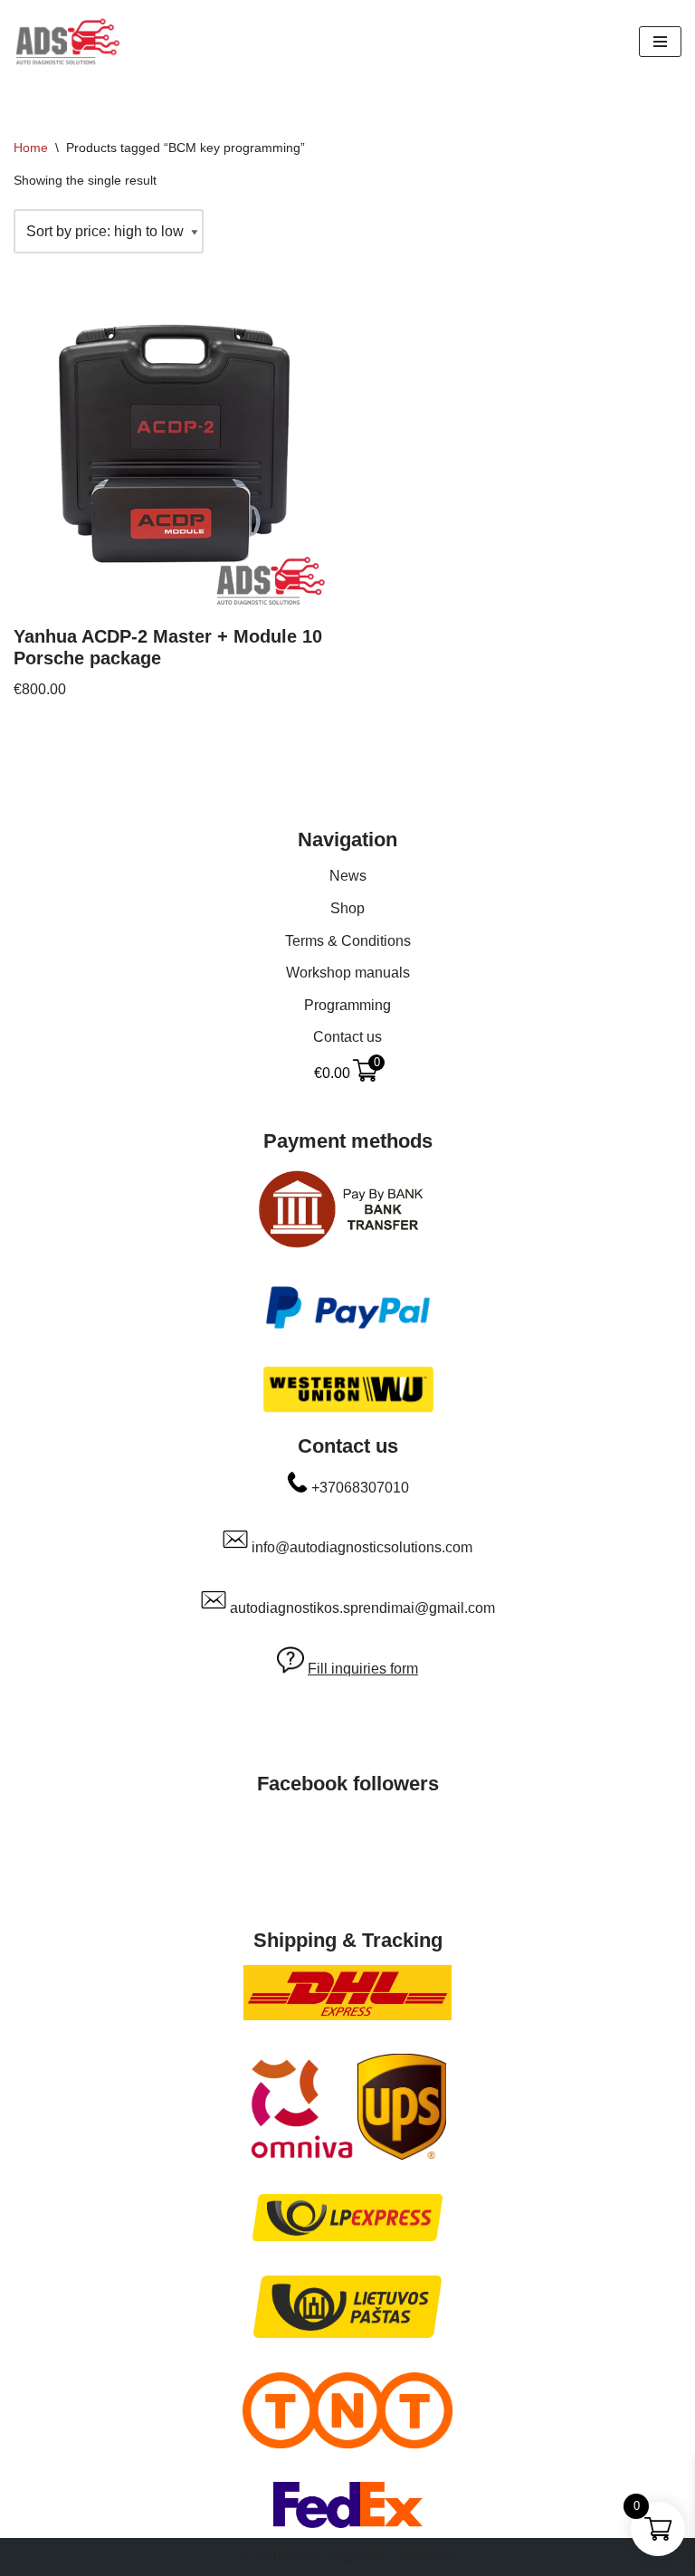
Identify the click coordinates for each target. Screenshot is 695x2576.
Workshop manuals (348, 973)
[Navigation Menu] (660, 42)
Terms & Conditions (348, 941)
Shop (347, 908)
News (348, 876)
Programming (347, 1005)
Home (31, 148)
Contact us (347, 1037)
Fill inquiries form (363, 1669)
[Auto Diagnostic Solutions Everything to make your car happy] (68, 42)
